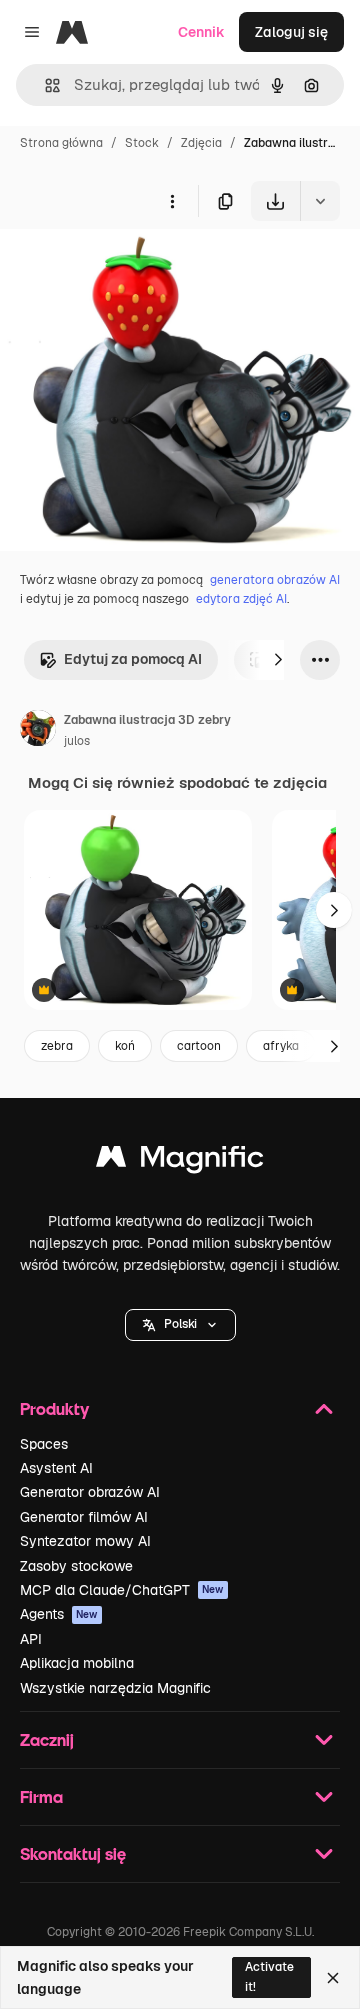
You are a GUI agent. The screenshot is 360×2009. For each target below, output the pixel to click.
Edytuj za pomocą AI (133, 659)
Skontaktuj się (73, 1853)
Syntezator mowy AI (85, 1541)
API (31, 1639)
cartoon (199, 1046)
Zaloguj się (291, 32)
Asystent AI (56, 1468)
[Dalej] (278, 660)
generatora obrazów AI (275, 580)
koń (125, 1046)
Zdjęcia (201, 143)
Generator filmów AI (84, 1517)
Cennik (201, 32)
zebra (57, 1046)
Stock (142, 143)
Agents (59, 1614)
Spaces (44, 1444)
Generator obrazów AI (90, 1492)
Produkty (54, 1408)
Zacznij (47, 1739)
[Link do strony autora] (38, 731)
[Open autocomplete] (44, 85)
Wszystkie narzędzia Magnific (115, 1688)
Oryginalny (138, 267)
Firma (41, 1796)
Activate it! (269, 1976)
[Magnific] (180, 1161)
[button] (180, 1325)
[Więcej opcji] (172, 201)
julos (77, 741)
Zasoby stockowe (76, 1566)
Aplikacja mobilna (77, 1663)
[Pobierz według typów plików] (320, 201)
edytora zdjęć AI (241, 599)
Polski (180, 1324)
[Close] (333, 1978)
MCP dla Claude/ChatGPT (122, 1590)
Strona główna (61, 143)
